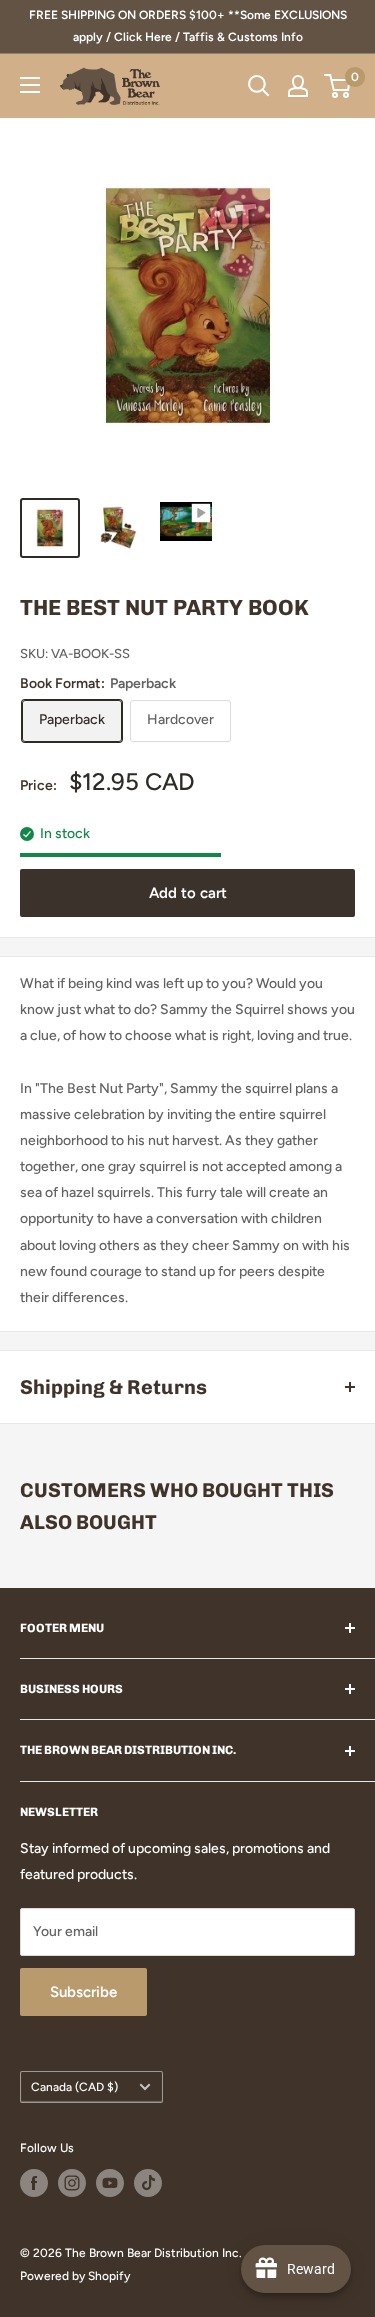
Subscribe (83, 1992)
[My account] (298, 86)
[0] (338, 86)
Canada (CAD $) (74, 2087)
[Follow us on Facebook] (34, 2183)
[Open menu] (30, 85)
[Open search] (259, 86)
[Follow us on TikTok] (148, 2183)
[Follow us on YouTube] (110, 2183)
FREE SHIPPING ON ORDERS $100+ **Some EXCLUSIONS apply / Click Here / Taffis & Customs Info (188, 26)
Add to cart (188, 893)
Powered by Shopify (75, 2276)
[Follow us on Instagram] (72, 2183)
